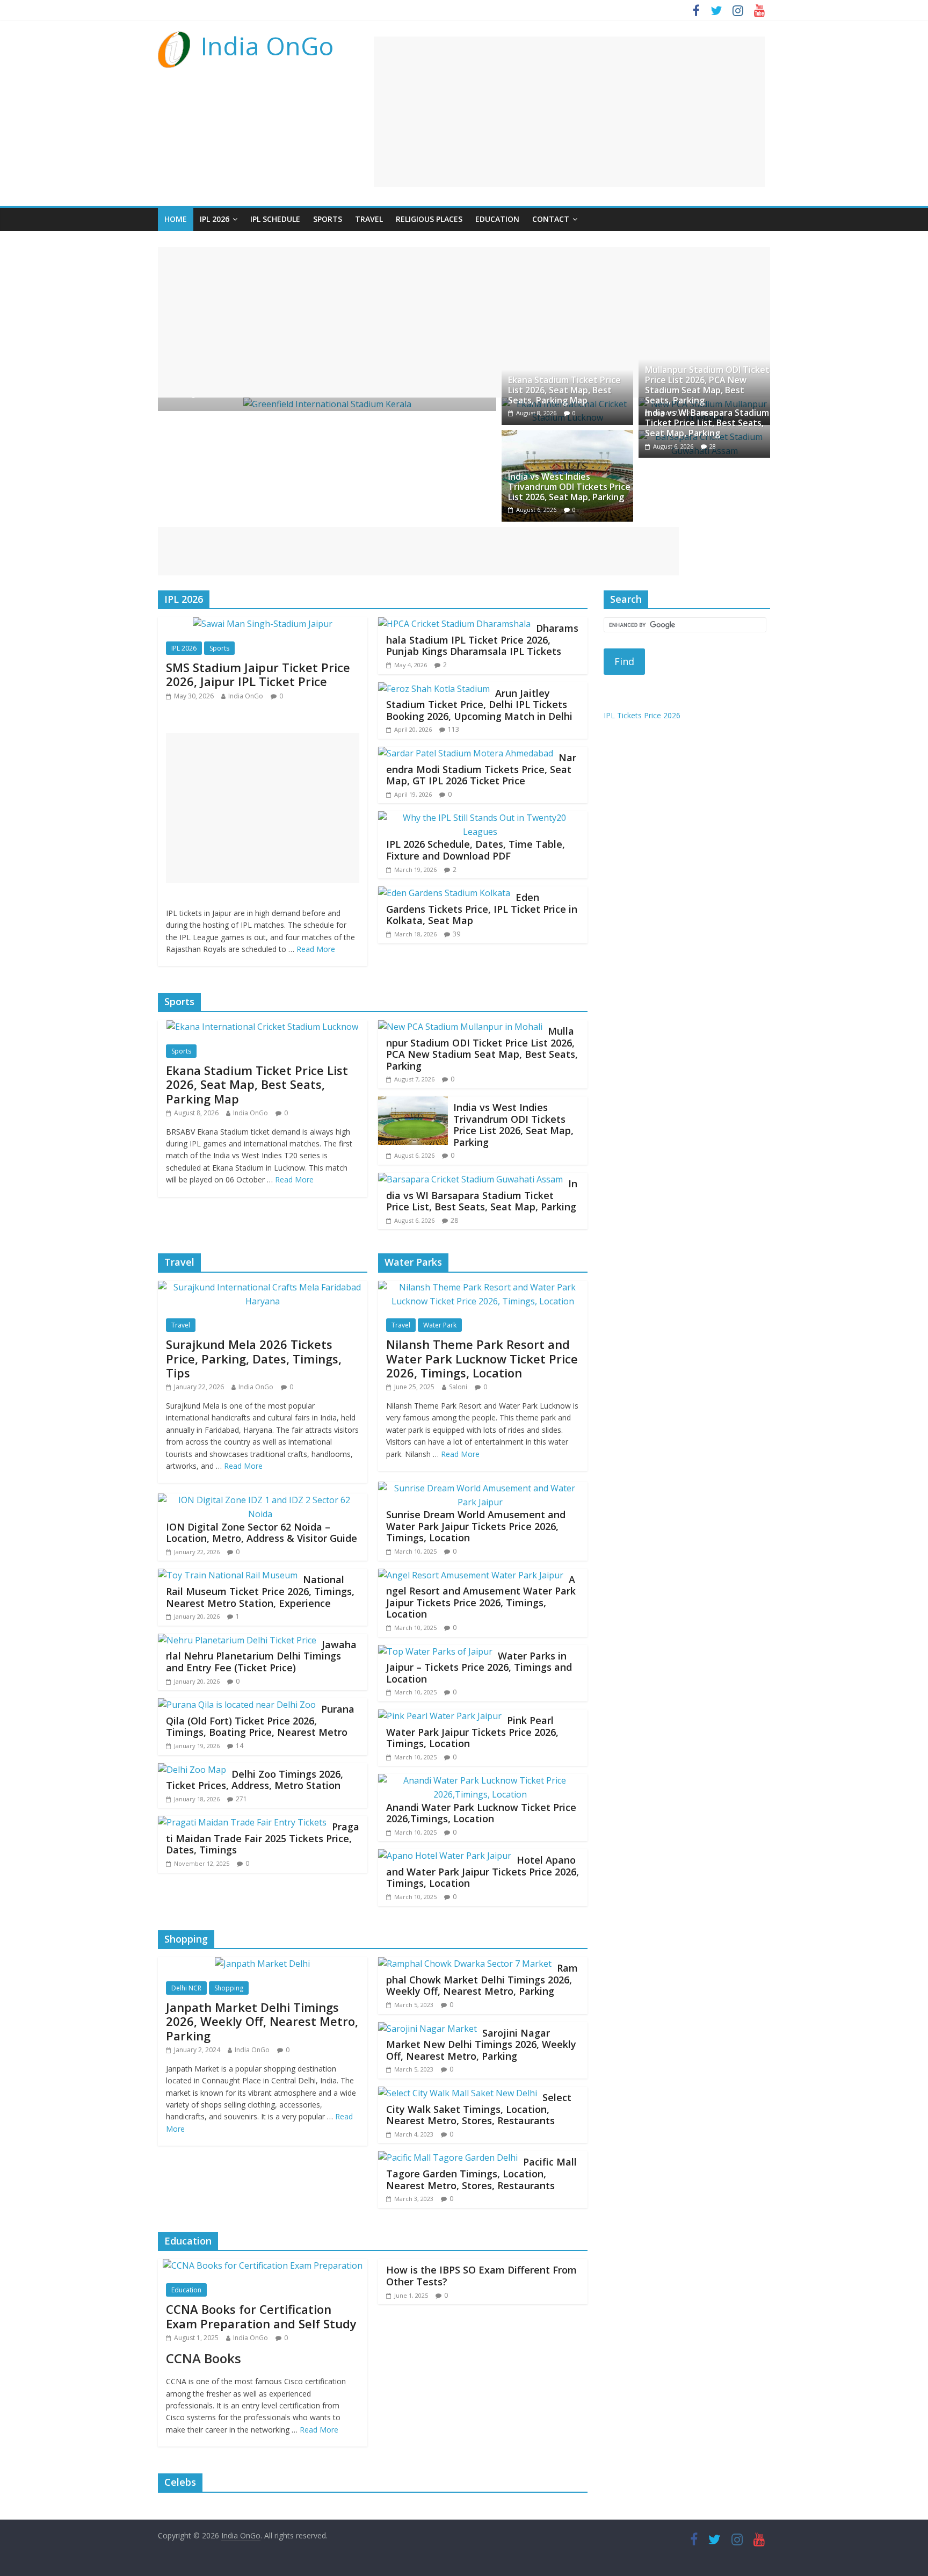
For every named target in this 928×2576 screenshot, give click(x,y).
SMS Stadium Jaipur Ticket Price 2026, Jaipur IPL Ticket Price (258, 674)
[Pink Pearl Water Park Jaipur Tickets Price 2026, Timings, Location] (440, 1716)
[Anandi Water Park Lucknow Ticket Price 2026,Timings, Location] (480, 1780)
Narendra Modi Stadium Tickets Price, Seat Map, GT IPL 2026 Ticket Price (481, 769)
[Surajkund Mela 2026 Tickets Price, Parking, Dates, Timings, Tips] (263, 1287)
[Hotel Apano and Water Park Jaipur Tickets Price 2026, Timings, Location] (445, 1856)
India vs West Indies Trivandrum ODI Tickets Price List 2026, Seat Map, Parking (569, 487)
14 (240, 1746)
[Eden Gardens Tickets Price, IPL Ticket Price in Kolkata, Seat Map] (444, 893)
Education (497, 219)
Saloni (458, 1387)
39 (456, 934)
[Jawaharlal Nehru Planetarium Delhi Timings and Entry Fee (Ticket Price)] (237, 1640)
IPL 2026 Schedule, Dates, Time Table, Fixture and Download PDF (476, 850)
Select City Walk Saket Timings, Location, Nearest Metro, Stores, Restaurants (479, 2109)
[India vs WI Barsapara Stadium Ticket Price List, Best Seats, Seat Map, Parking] (470, 1179)
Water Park (440, 1325)
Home (176, 219)
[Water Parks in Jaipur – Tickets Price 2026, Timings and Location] (435, 1651)
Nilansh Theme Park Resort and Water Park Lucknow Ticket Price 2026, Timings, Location (482, 1358)
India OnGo (267, 46)
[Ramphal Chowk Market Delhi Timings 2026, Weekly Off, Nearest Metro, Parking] (465, 1964)
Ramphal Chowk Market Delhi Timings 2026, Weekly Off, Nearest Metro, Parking (482, 1979)
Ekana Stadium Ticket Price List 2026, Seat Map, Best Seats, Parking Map (564, 390)
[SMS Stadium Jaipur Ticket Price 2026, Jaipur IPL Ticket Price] (263, 624)
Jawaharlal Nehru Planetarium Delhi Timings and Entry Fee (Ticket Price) (261, 1656)
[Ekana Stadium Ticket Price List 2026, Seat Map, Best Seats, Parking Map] (262, 1027)
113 (454, 729)
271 (241, 1799)
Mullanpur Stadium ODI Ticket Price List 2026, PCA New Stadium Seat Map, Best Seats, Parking (707, 385)
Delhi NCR (186, 1988)
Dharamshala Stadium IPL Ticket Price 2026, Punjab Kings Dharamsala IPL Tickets (482, 640)
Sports (328, 219)
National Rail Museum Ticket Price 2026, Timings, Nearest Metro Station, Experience (260, 1591)
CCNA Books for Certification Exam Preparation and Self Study (261, 2316)
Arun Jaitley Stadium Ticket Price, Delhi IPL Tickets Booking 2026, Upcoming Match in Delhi (479, 705)
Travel (369, 219)
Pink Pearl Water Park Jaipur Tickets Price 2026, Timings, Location (472, 1732)
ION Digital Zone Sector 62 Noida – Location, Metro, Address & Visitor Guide (262, 1533)
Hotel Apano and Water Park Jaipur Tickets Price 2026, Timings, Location (483, 1871)
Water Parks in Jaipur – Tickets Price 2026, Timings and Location (479, 1667)
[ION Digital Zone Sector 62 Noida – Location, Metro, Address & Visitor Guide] (260, 1500)
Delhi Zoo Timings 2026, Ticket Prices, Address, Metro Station (255, 1780)
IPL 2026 (215, 219)
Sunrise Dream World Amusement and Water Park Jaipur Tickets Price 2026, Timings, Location (476, 1526)
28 (713, 446)
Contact (551, 219)
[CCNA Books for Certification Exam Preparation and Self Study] (263, 2265)
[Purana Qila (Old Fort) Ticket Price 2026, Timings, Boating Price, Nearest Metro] (237, 1705)
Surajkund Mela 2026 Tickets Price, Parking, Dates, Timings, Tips (254, 1358)
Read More (316, 949)
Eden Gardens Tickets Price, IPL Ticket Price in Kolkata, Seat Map (482, 909)
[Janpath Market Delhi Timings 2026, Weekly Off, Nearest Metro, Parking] (262, 1964)
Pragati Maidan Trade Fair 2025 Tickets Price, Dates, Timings (263, 1838)
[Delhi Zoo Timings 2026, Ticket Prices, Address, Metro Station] (192, 1770)
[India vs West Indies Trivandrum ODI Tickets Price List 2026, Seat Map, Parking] (567, 437)
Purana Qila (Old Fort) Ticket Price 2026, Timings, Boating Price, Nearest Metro (260, 1720)
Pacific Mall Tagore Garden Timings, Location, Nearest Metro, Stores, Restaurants (481, 2173)
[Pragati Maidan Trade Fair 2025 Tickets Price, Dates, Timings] (242, 1822)
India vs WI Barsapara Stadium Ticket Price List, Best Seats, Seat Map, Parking (707, 423)
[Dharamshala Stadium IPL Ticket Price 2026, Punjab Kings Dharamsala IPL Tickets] (454, 624)
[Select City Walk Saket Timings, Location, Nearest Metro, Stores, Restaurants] (458, 2093)
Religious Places (429, 219)
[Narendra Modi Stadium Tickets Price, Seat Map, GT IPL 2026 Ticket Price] (466, 753)
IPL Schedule (275, 219)
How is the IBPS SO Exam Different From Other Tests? (481, 2276)
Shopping (229, 1988)
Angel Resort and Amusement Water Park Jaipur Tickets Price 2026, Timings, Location (481, 1597)
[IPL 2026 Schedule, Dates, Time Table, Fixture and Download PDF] (480, 818)
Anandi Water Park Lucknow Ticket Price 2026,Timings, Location (481, 1813)
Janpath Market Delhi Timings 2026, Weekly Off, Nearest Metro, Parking (262, 2021)
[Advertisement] (569, 112)
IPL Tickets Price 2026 (642, 715)
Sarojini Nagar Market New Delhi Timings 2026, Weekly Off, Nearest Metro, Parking (481, 2044)
